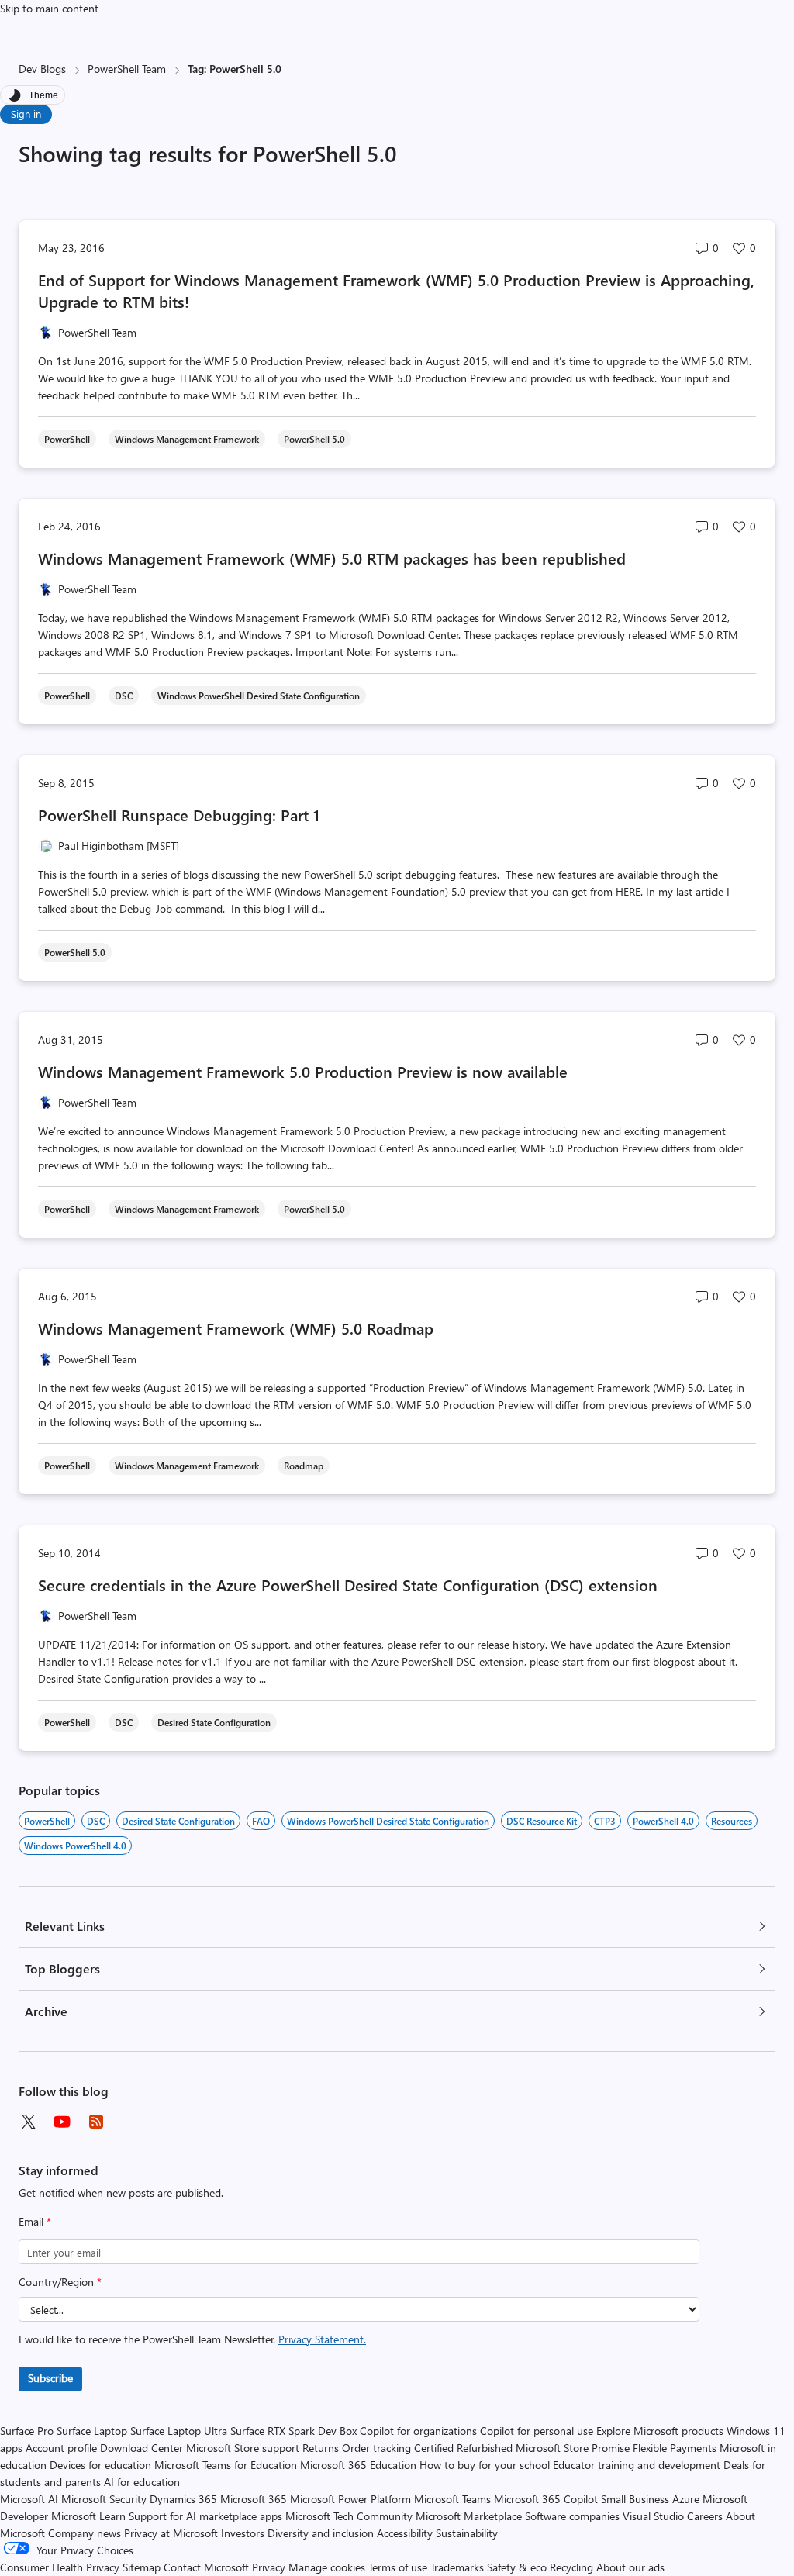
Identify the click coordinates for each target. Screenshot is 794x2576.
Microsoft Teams (452, 2499)
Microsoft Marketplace (469, 2516)
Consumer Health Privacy (60, 2567)
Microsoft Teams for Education (226, 2465)
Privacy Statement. (322, 2339)
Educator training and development (637, 2465)
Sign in (26, 114)
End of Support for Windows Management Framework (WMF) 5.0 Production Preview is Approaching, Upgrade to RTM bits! (396, 290)
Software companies (572, 2516)
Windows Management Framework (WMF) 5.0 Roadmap (236, 1328)
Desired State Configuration (178, 1821)
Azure (686, 2499)
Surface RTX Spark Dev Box (293, 2431)
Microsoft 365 (254, 2499)
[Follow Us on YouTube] (62, 2122)
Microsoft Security (104, 2499)
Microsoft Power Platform (350, 2499)
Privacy (270, 2567)
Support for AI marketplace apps (205, 2516)
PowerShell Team (127, 69)
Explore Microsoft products (660, 2431)
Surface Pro (27, 2431)
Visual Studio (653, 2516)
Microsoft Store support (243, 2448)
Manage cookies (327, 2567)
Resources (732, 1821)
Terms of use (398, 2567)
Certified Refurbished (463, 2448)
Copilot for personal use (537, 2431)
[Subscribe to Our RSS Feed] (96, 2122)
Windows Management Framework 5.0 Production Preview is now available (303, 1071)
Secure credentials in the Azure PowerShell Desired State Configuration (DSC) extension (348, 1585)
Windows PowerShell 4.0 (75, 1846)
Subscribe (50, 2378)
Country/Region (60, 2282)
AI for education (142, 2482)
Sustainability (467, 2533)
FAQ (261, 1821)
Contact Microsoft (206, 2567)
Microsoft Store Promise (573, 2448)
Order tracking (376, 2448)
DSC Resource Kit (542, 1821)
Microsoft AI (29, 2499)
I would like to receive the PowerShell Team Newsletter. (192, 2339)
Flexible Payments (675, 2448)
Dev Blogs (42, 69)
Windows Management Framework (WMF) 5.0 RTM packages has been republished (332, 558)
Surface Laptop (92, 2431)
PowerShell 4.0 (663, 1821)
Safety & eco (517, 2567)
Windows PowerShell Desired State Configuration (388, 1821)
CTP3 (605, 1821)
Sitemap (142, 2567)
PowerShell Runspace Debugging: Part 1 (179, 815)
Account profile (61, 2448)
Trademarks (457, 2567)
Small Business (635, 2499)
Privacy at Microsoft (171, 2533)
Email (35, 2221)
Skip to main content (49, 8)
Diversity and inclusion (321, 2533)
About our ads (630, 2567)
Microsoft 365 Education (358, 2465)
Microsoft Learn (88, 2516)
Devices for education (100, 2465)
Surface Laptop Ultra (179, 2431)
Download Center (142, 2448)
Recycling (571, 2567)
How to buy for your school (485, 2465)
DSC (96, 1821)
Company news (85, 2533)
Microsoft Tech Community (349, 2516)
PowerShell (47, 1821)
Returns (321, 2448)
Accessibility (405, 2533)
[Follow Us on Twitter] (28, 2122)
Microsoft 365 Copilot (546, 2499)
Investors (243, 2533)
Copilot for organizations (418, 2431)
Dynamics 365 (183, 2499)
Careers (705, 2516)
